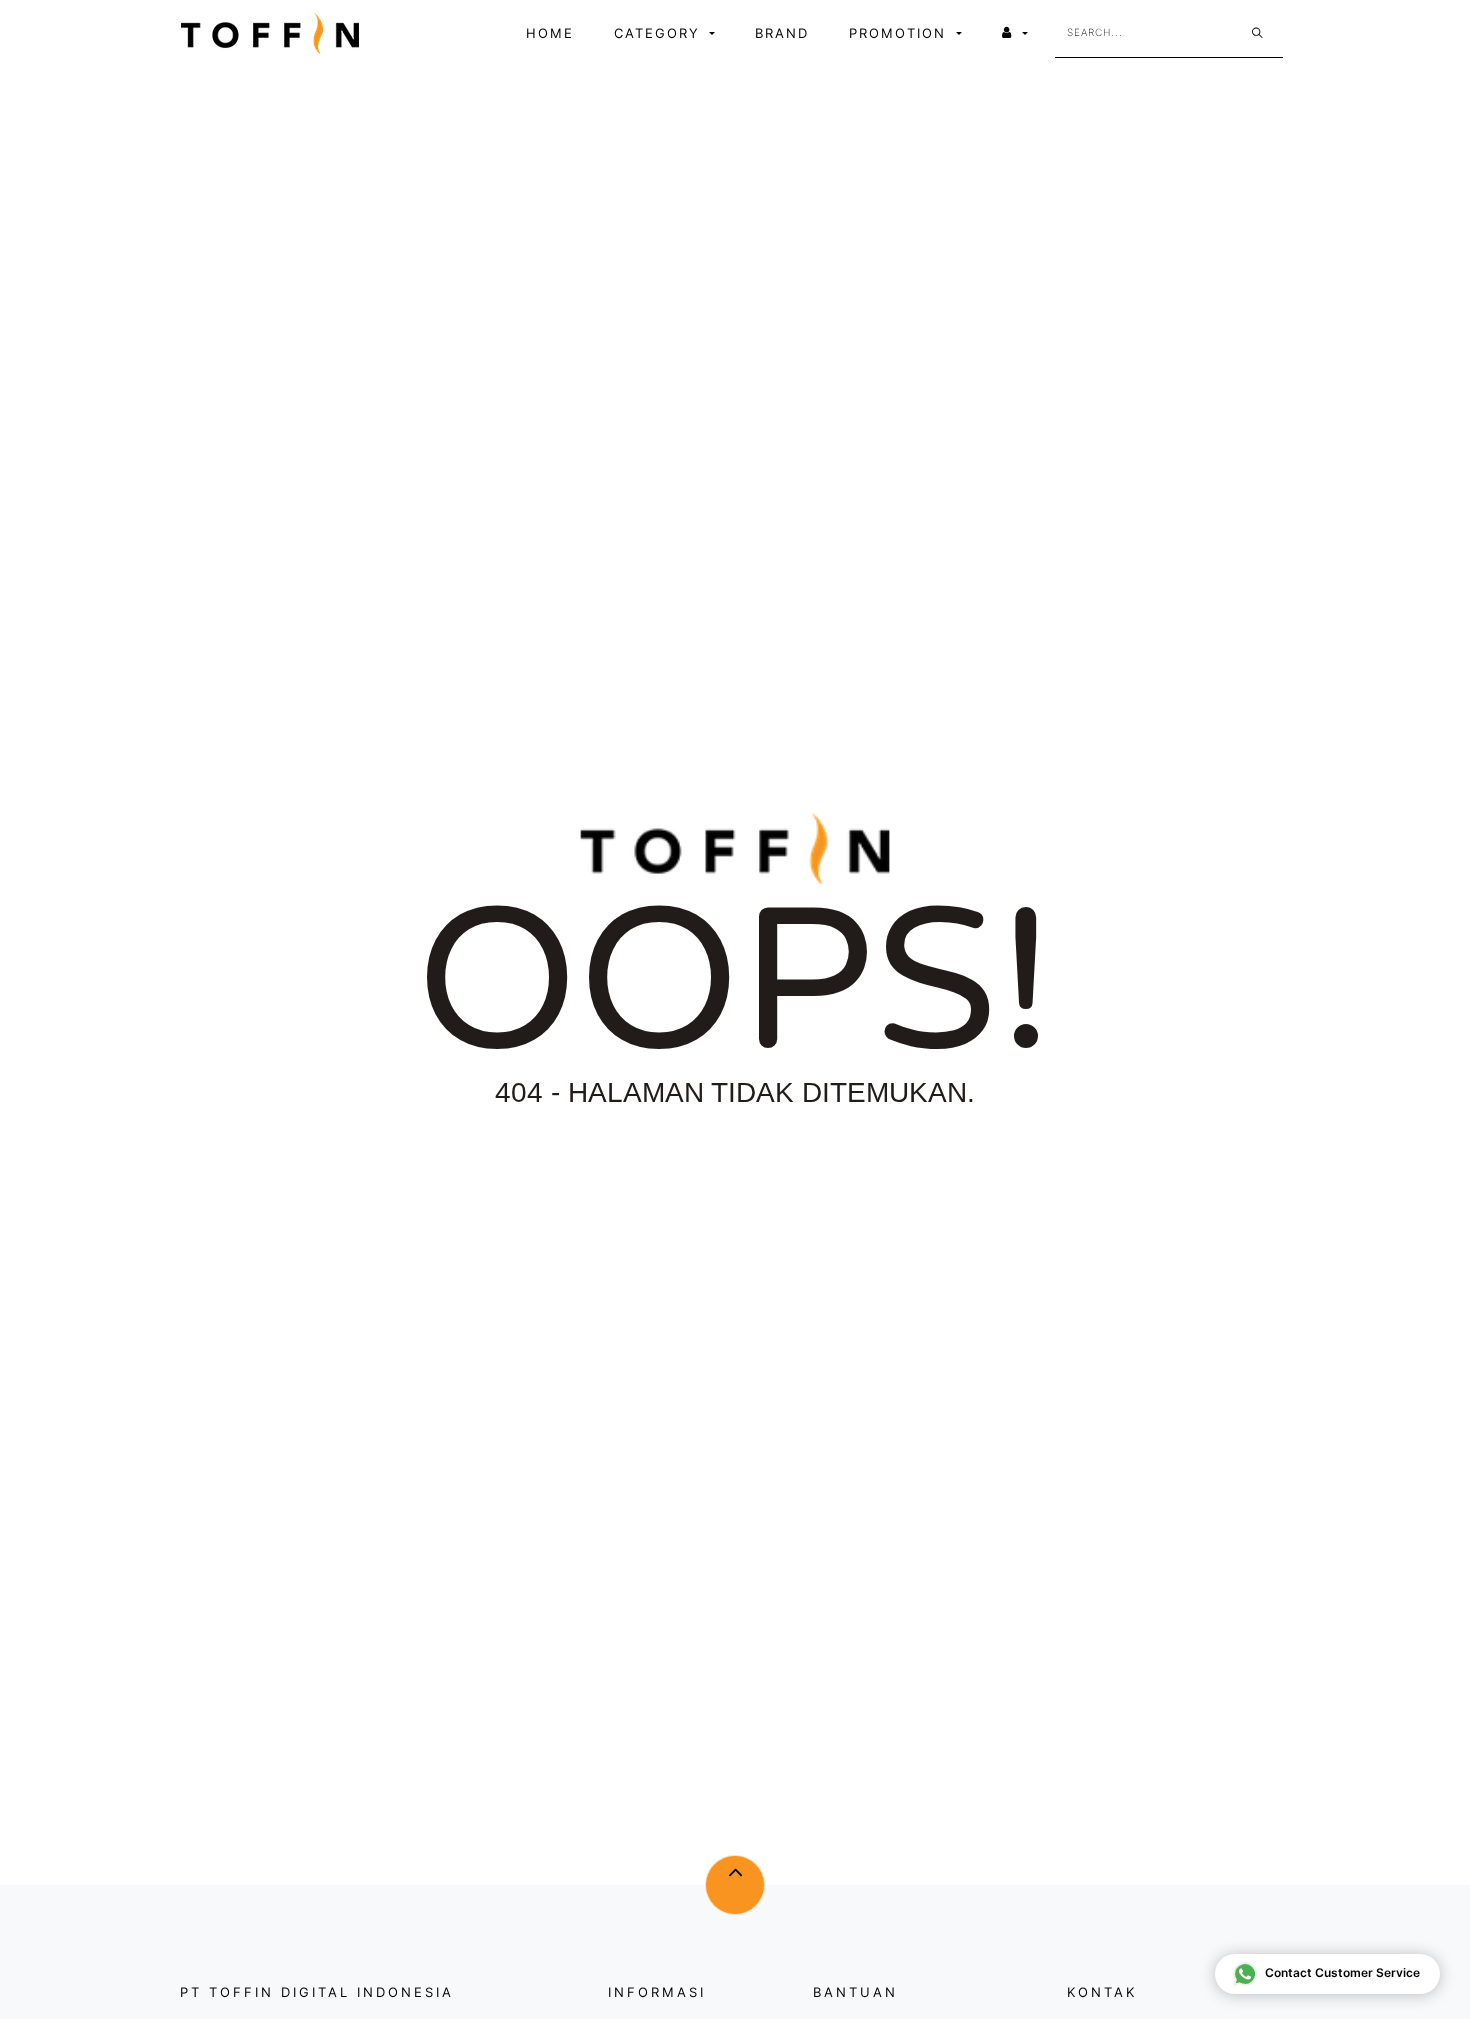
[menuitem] (550, 34)
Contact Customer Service (1342, 1972)
